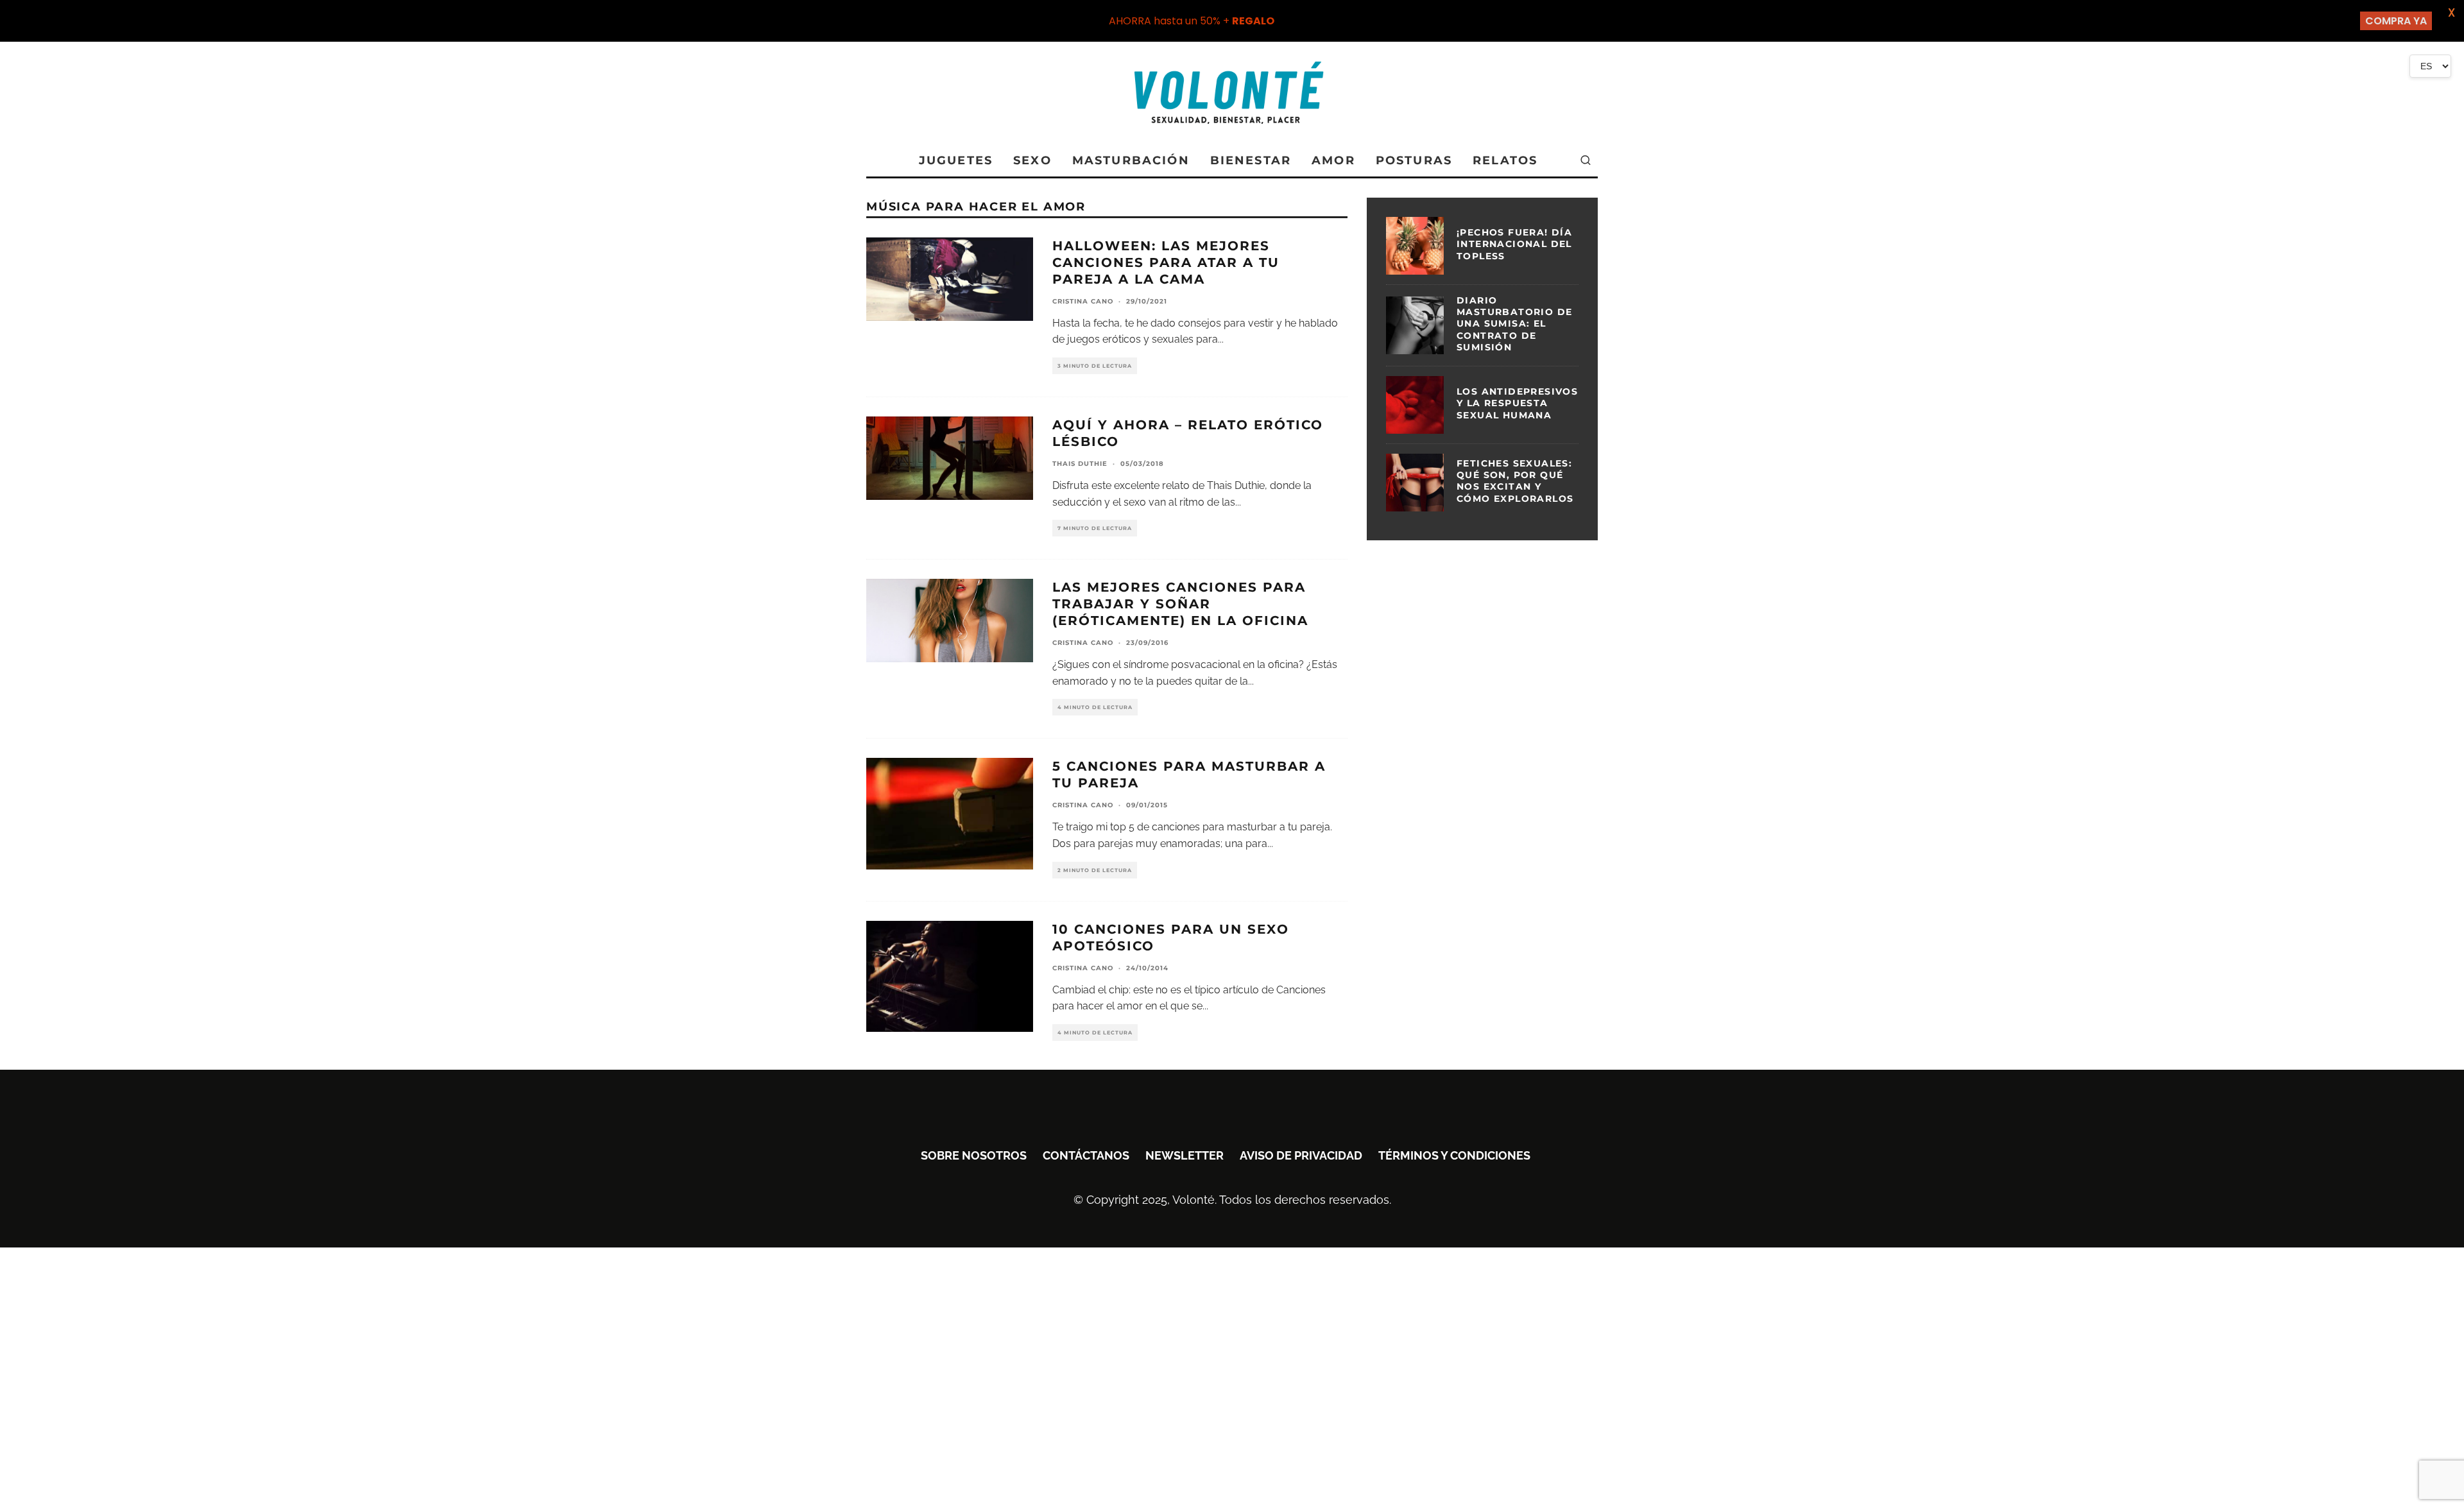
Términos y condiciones (1454, 1155)
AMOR (1333, 160)
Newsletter (1185, 1155)
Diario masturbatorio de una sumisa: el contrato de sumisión (1514, 324)
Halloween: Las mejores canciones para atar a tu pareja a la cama (1166, 262)
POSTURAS (1414, 160)
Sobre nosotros (974, 1155)
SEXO (1032, 160)
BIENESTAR (1251, 160)
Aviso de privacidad (1301, 1155)
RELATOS (1505, 160)
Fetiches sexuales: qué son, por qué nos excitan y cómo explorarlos (1515, 481)
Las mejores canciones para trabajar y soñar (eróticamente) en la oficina (1180, 604)
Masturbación (1131, 160)
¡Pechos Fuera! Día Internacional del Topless (1514, 244)
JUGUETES (956, 160)
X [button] (2451, 13)
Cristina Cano (1083, 301)
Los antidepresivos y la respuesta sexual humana (1517, 403)
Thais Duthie (1080, 464)
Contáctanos (1086, 1155)
